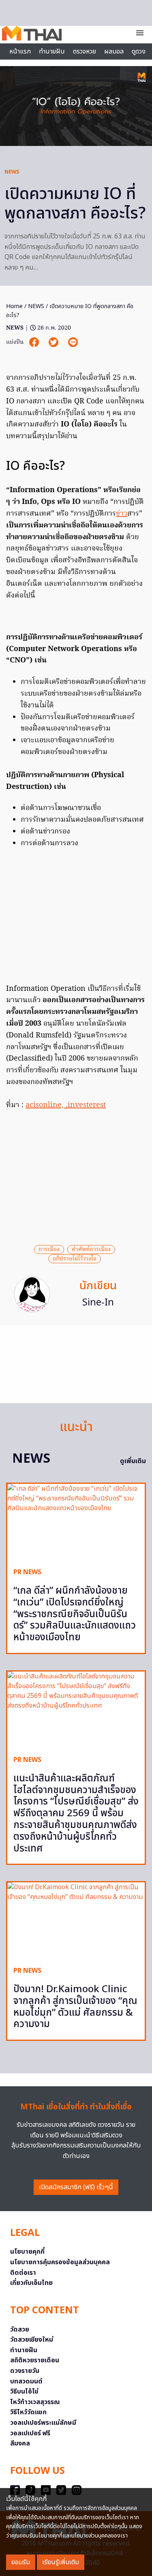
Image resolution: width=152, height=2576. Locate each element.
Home (14, 306)
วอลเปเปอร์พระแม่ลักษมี (43, 2423)
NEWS (12, 172)
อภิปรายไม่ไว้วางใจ (75, 1259)
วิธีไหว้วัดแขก (28, 2412)
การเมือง (49, 1249)
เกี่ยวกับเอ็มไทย (31, 2283)
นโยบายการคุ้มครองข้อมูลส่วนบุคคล (60, 2262)
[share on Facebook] (35, 342)
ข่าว (122, 514)
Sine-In (98, 1303)
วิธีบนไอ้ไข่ (24, 2392)
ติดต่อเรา (23, 2273)
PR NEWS (27, 1572)
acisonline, (46, 1105)
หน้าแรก (20, 51)
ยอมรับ (21, 2562)
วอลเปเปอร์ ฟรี (30, 2433)
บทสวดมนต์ (26, 2381)
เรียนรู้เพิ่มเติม (61, 2562)
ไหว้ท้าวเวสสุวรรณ (35, 2402)
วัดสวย (20, 2330)
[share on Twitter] (54, 342)
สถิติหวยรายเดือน (35, 2360)
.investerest (86, 1105)
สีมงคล (20, 2443)
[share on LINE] (73, 342)
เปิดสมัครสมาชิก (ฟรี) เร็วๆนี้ (76, 2187)
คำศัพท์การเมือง (91, 1249)
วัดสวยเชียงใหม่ (32, 2340)
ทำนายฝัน (52, 51)
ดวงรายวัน (25, 2371)
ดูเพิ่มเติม (133, 1461)
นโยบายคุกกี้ (27, 2252)
